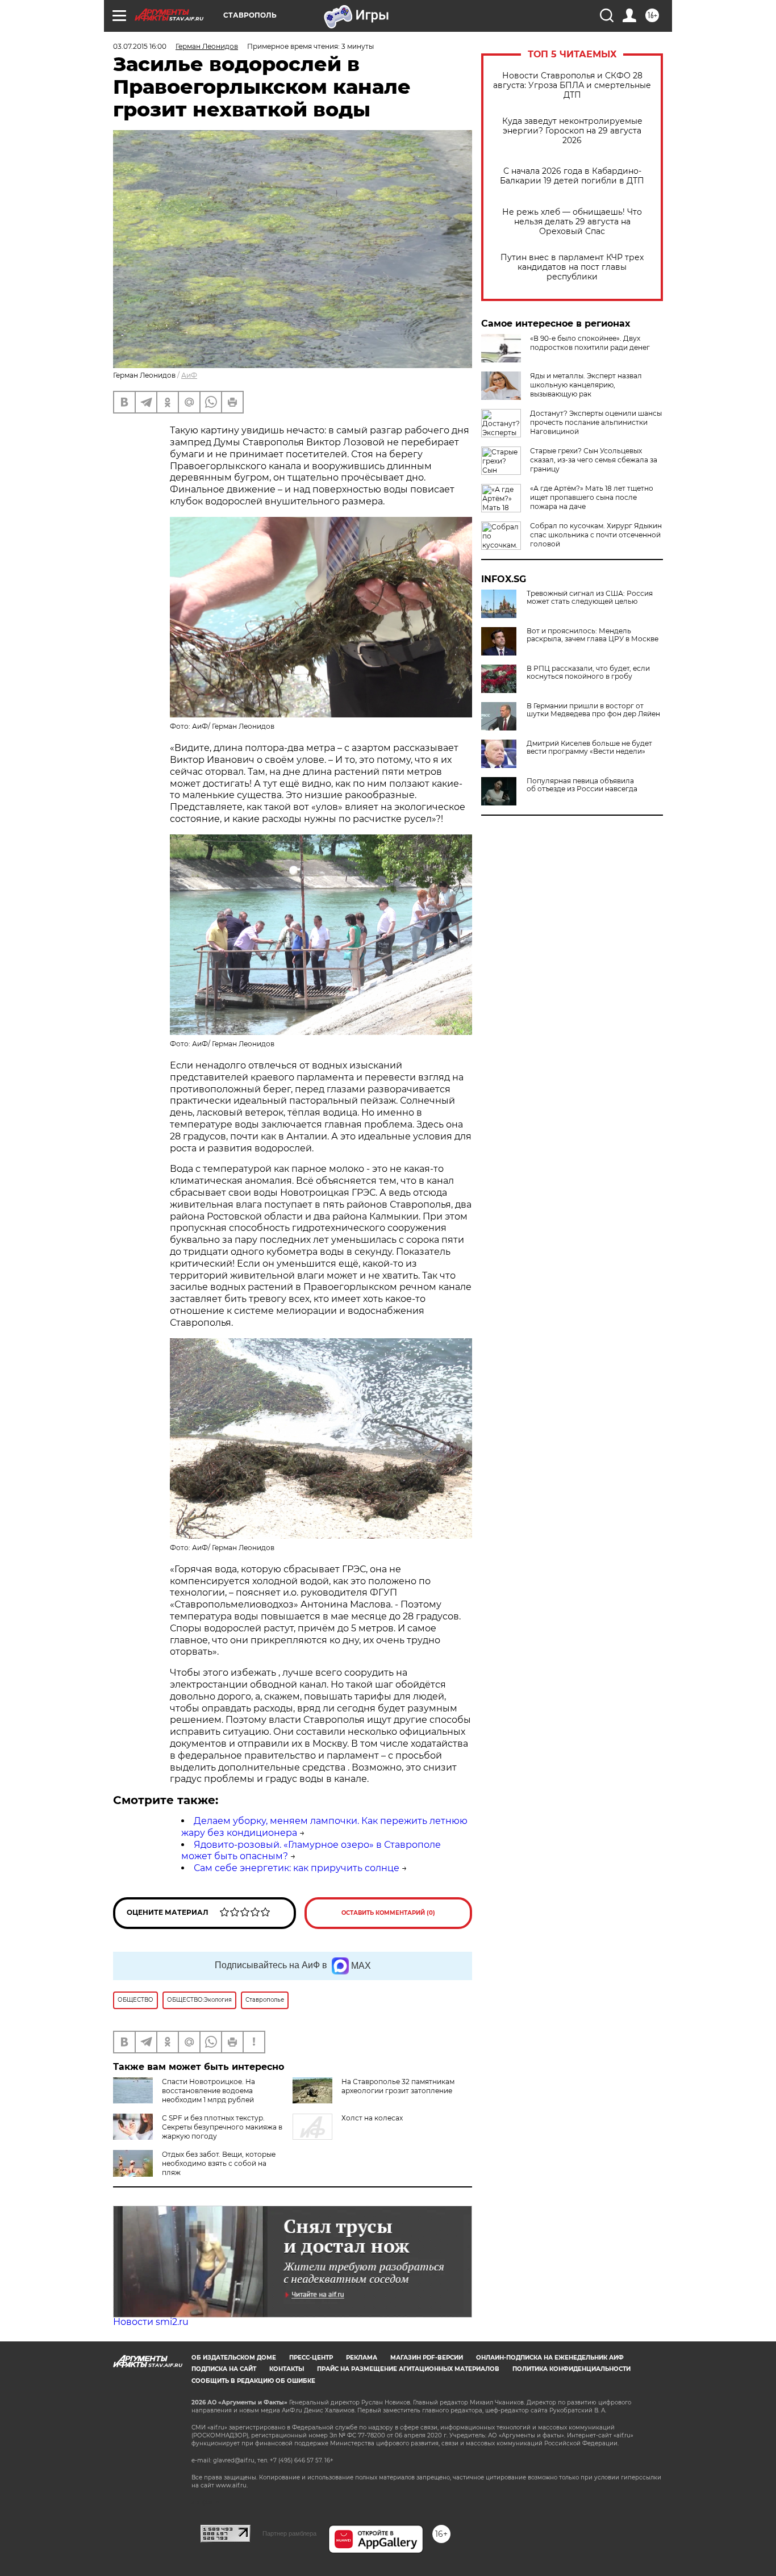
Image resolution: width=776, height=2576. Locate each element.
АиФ (189, 375)
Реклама (362, 2358)
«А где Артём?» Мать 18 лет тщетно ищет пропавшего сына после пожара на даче (592, 497)
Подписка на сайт (224, 2369)
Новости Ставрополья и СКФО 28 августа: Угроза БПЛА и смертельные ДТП (572, 85)
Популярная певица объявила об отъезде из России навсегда (582, 785)
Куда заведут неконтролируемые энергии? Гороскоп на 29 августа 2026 (572, 131)
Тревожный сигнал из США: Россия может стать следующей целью (590, 598)
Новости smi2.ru (151, 2322)
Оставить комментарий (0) (388, 1913)
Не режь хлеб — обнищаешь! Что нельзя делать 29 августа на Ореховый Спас (572, 222)
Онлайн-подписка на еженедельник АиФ (550, 2358)
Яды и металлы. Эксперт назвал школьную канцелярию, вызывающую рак (586, 385)
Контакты (287, 2369)
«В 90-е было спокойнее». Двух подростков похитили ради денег (590, 343)
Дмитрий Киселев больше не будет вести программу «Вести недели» (589, 748)
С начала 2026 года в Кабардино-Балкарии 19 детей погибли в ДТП (572, 176)
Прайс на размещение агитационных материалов (408, 2369)
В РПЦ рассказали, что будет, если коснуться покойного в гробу (588, 673)
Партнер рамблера (289, 2533)
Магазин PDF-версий (427, 2358)
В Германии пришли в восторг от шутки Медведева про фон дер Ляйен (593, 710)
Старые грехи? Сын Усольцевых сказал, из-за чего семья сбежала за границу (594, 460)
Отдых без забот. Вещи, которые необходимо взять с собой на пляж (219, 2163)
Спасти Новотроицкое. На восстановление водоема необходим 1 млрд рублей (208, 2091)
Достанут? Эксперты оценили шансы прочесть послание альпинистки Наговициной (596, 422)
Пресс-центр (311, 2358)
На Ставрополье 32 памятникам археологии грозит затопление (398, 2086)
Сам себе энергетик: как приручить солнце (297, 1868)
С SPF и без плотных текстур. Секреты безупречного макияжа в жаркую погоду (222, 2127)
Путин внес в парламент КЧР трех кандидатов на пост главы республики (572, 267)
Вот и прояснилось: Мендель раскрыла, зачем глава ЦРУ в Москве (593, 635)
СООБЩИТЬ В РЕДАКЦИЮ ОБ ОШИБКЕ (253, 2381)
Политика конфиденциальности (571, 2369)
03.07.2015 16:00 (140, 46)
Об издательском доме (234, 2358)
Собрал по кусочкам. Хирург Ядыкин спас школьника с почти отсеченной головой (596, 535)
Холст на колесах (372, 2118)
